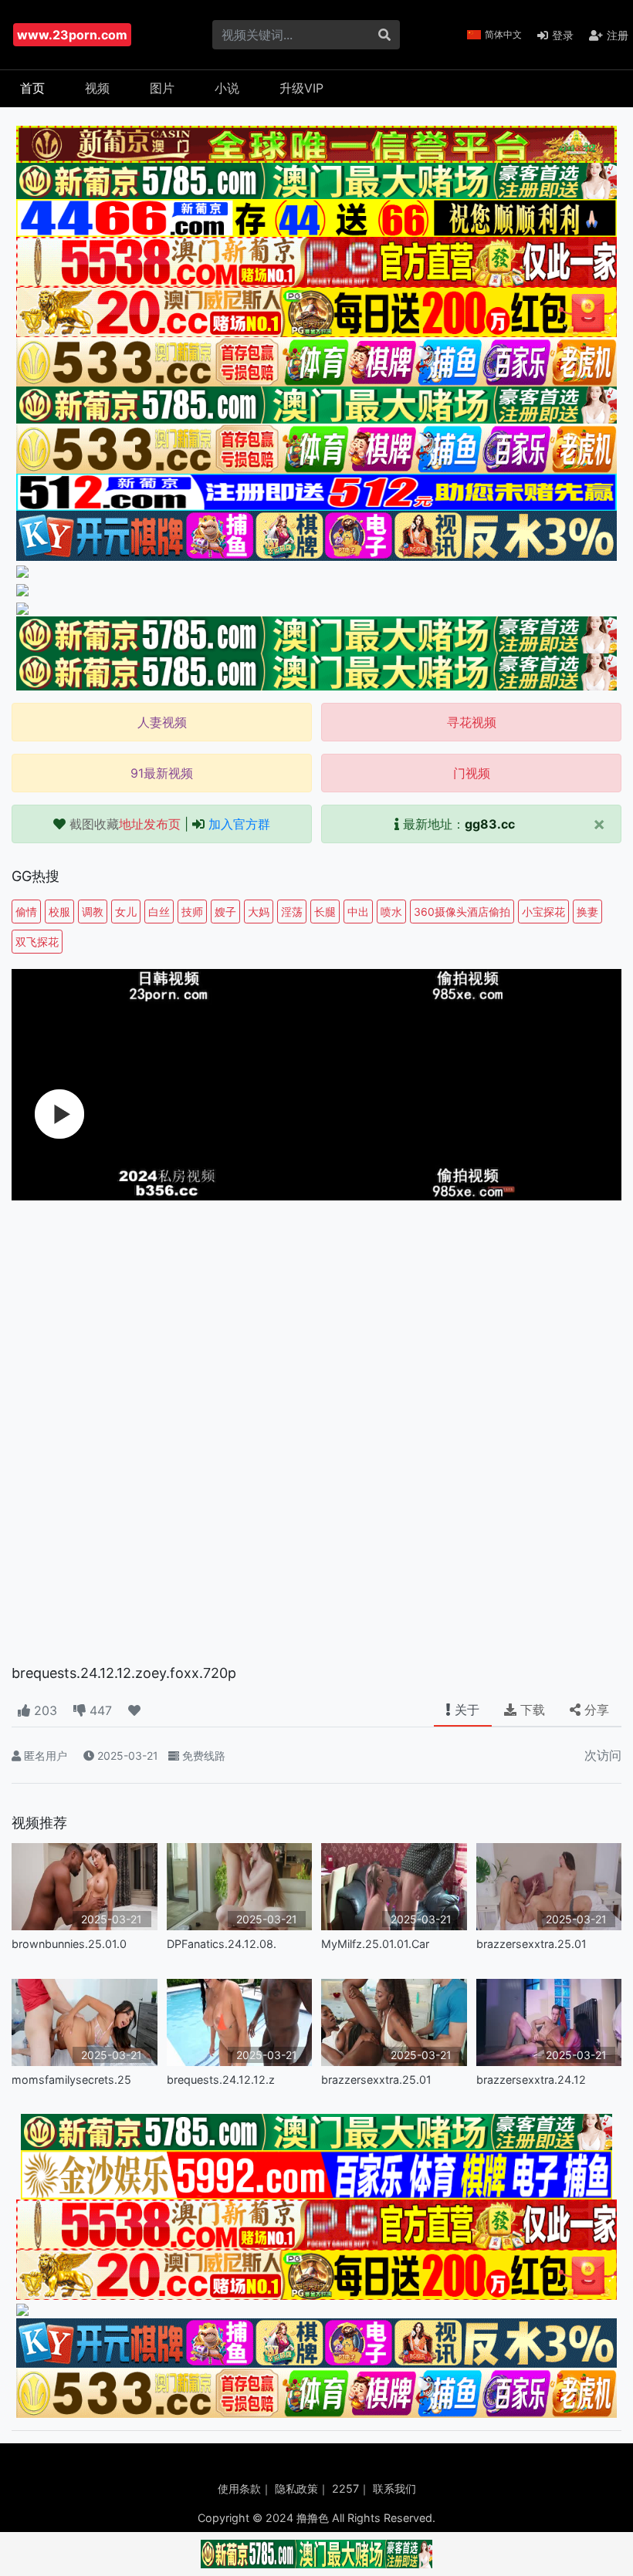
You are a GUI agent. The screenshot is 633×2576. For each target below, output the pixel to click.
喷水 (391, 912)
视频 (97, 88)
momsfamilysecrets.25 (71, 2080)
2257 (345, 2488)
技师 (192, 912)
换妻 (587, 912)
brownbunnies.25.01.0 (69, 1944)
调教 (93, 912)
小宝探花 (543, 912)
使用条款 (239, 2488)
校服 (59, 912)
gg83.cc (490, 824)
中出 (358, 912)
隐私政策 (296, 2488)
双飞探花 (37, 942)
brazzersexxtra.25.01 (531, 1944)
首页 (32, 88)
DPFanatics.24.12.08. (222, 1944)
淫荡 (292, 912)
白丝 (159, 912)
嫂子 (225, 912)
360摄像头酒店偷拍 (462, 912)
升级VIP (301, 88)
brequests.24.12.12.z (221, 2080)
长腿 (325, 912)
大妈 (259, 912)
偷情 (26, 912)
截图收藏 (125, 824)
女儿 (126, 912)
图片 (162, 88)
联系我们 (394, 2488)
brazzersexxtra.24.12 (531, 2080)
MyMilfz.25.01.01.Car (375, 1944)
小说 (227, 88)
